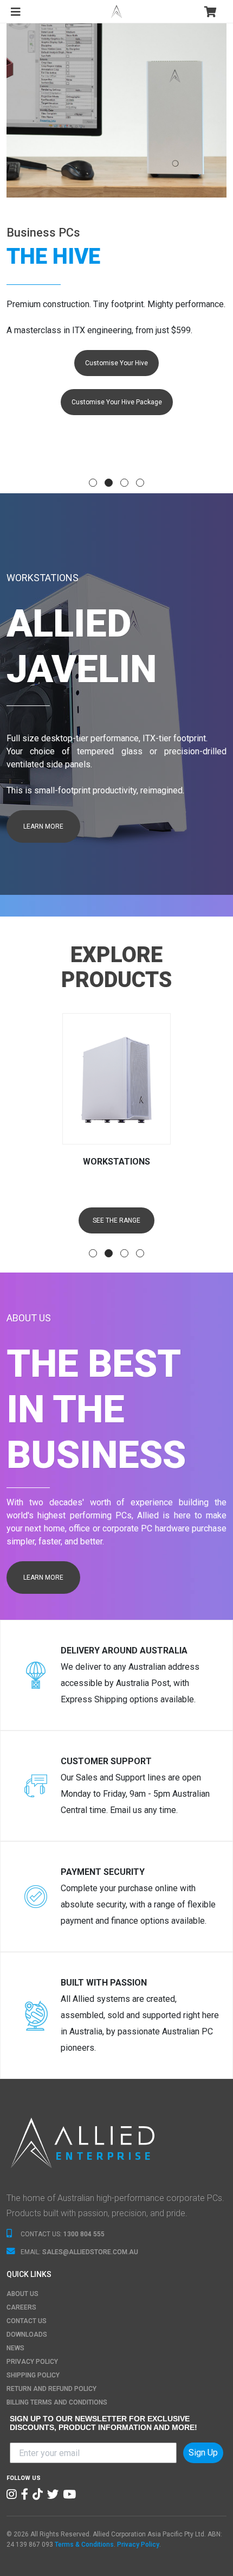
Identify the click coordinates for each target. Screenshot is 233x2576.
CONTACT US (27, 2321)
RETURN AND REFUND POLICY (51, 2389)
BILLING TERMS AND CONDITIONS (57, 2402)
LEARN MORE (43, 826)
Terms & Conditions (84, 2545)
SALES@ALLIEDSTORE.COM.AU (90, 2252)
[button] (93, 483)
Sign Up (203, 2453)
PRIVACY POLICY (32, 2362)
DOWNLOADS (27, 2335)
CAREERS (21, 2307)
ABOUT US (22, 2294)
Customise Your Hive (116, 363)
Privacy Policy (138, 2545)
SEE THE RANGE (116, 1220)
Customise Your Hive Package (117, 402)
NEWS (15, 2348)
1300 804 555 (84, 2234)
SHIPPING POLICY (33, 2375)
